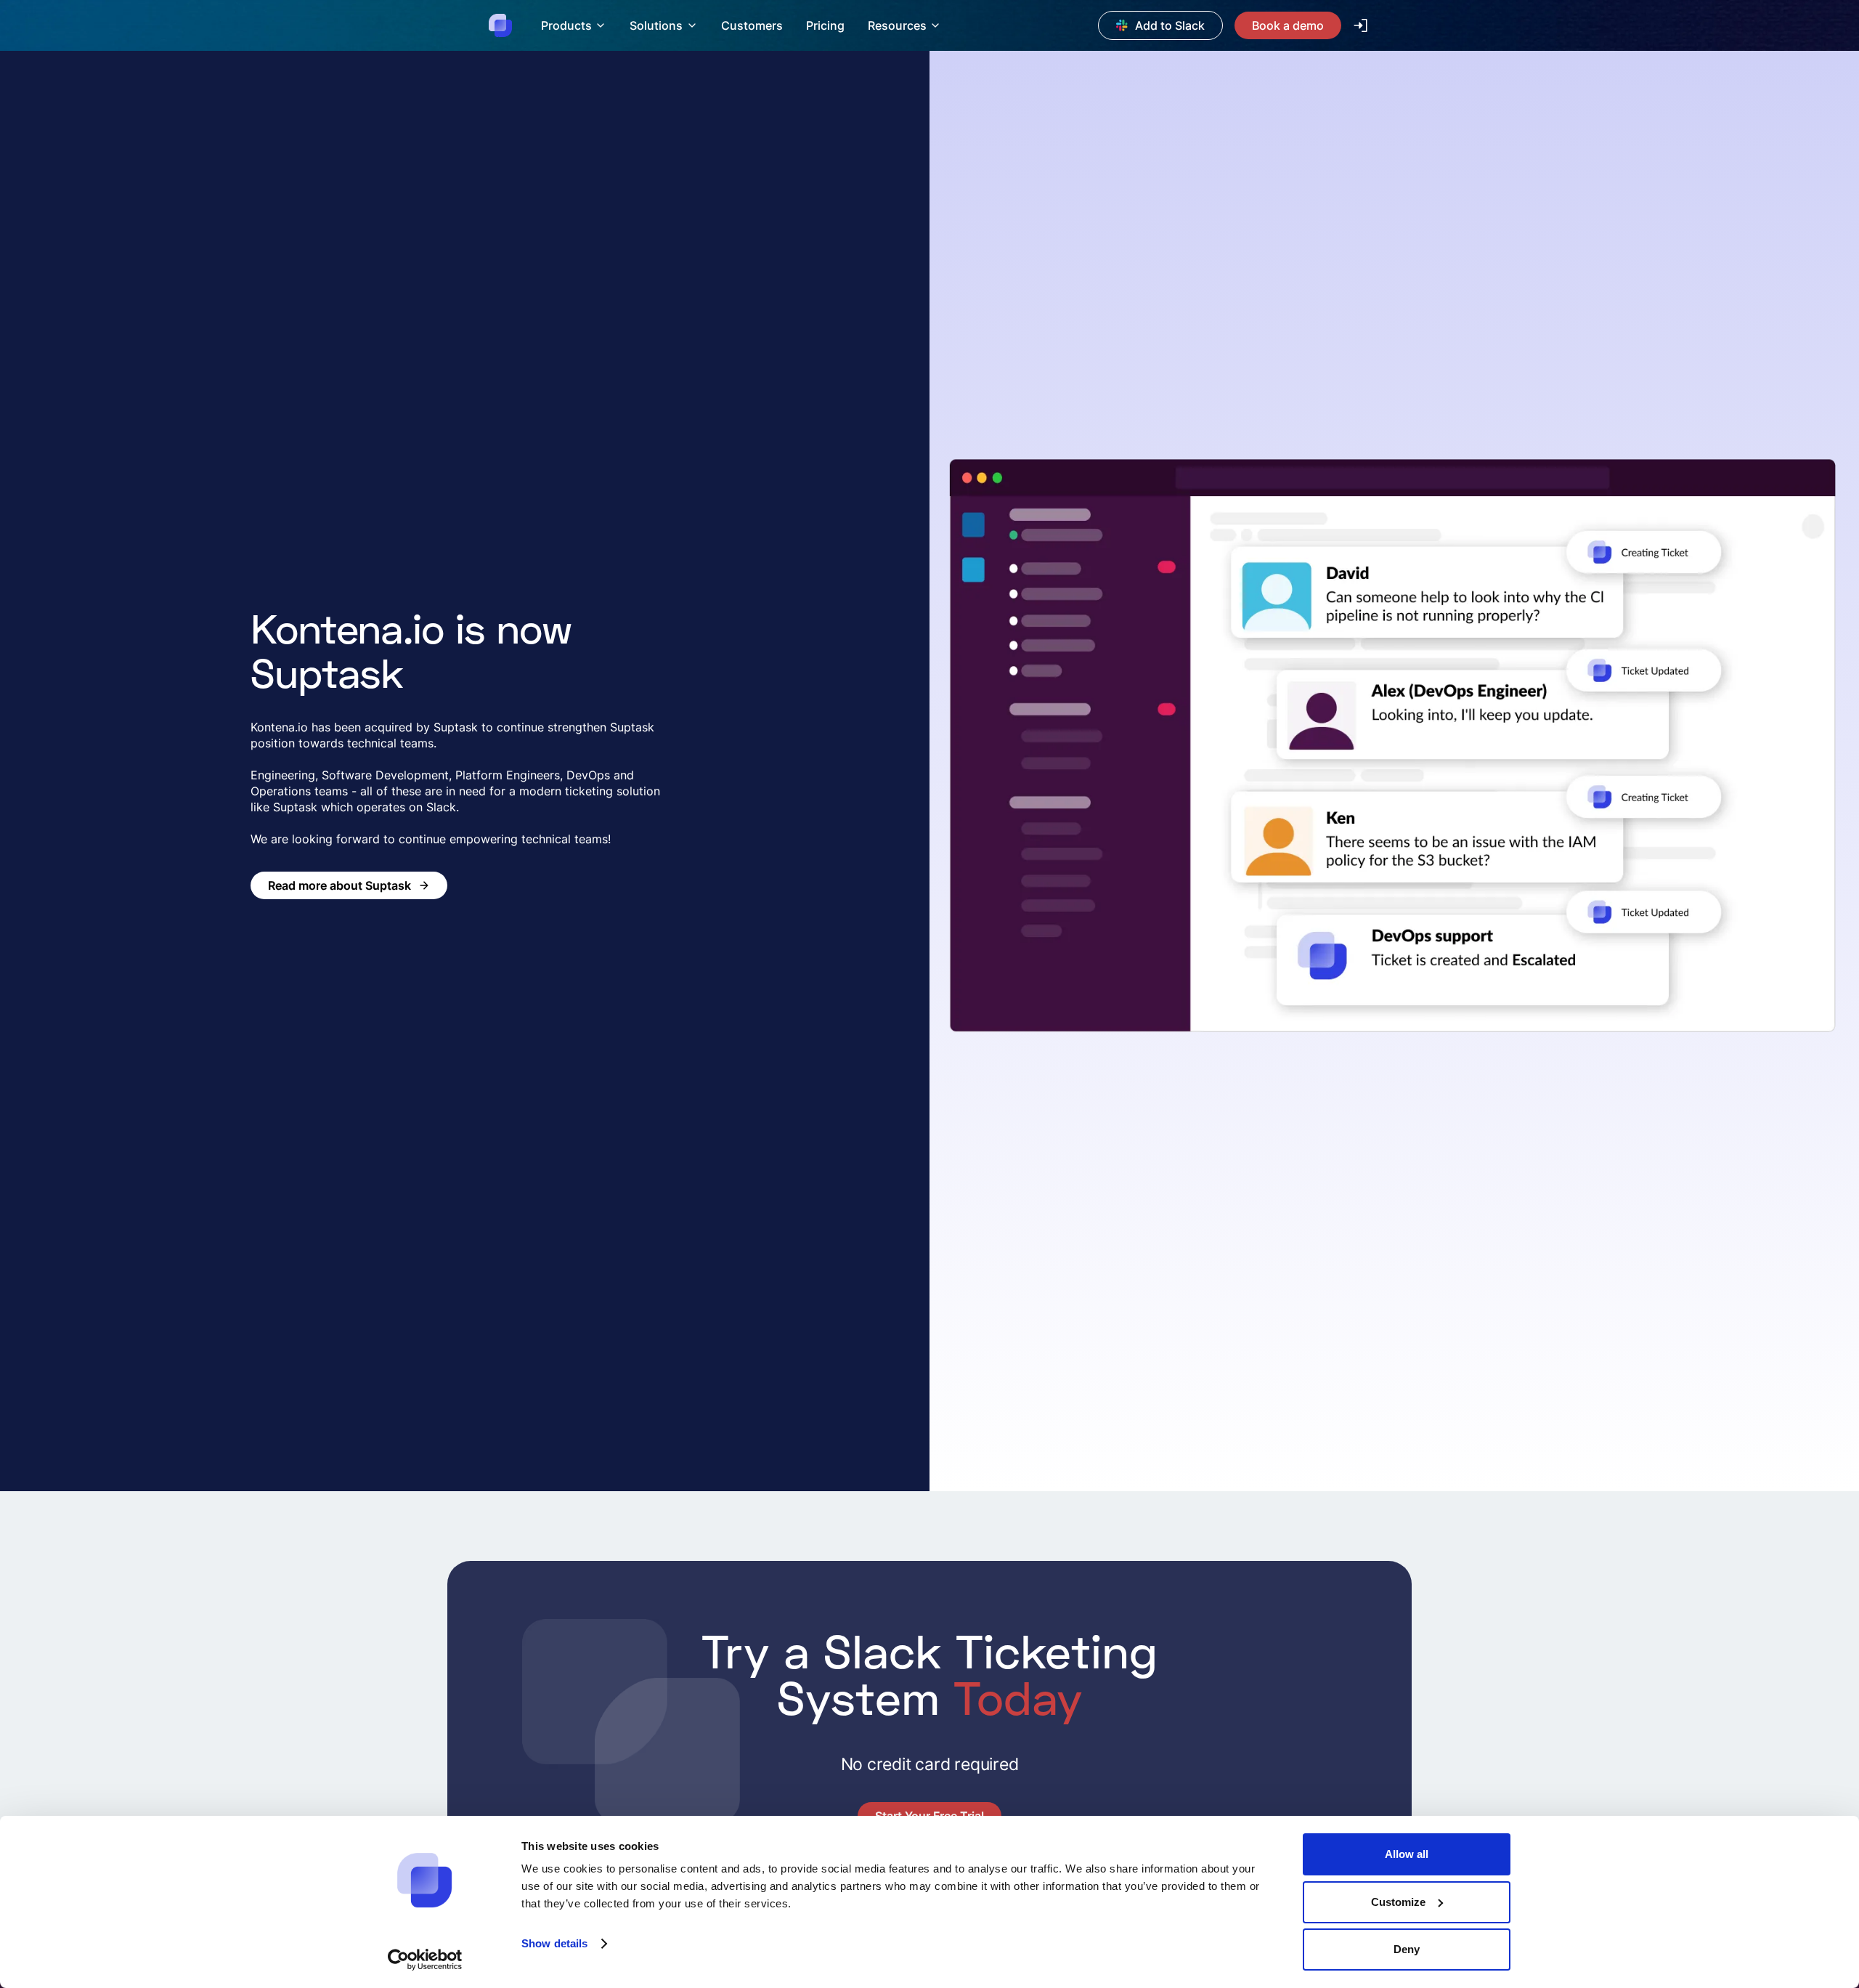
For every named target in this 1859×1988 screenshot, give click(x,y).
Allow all (1407, 1854)
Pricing (825, 25)
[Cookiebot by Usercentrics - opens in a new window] (425, 1960)
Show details (554, 1943)
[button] (574, 25)
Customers (752, 25)
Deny (1407, 1949)
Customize (1398, 1902)
